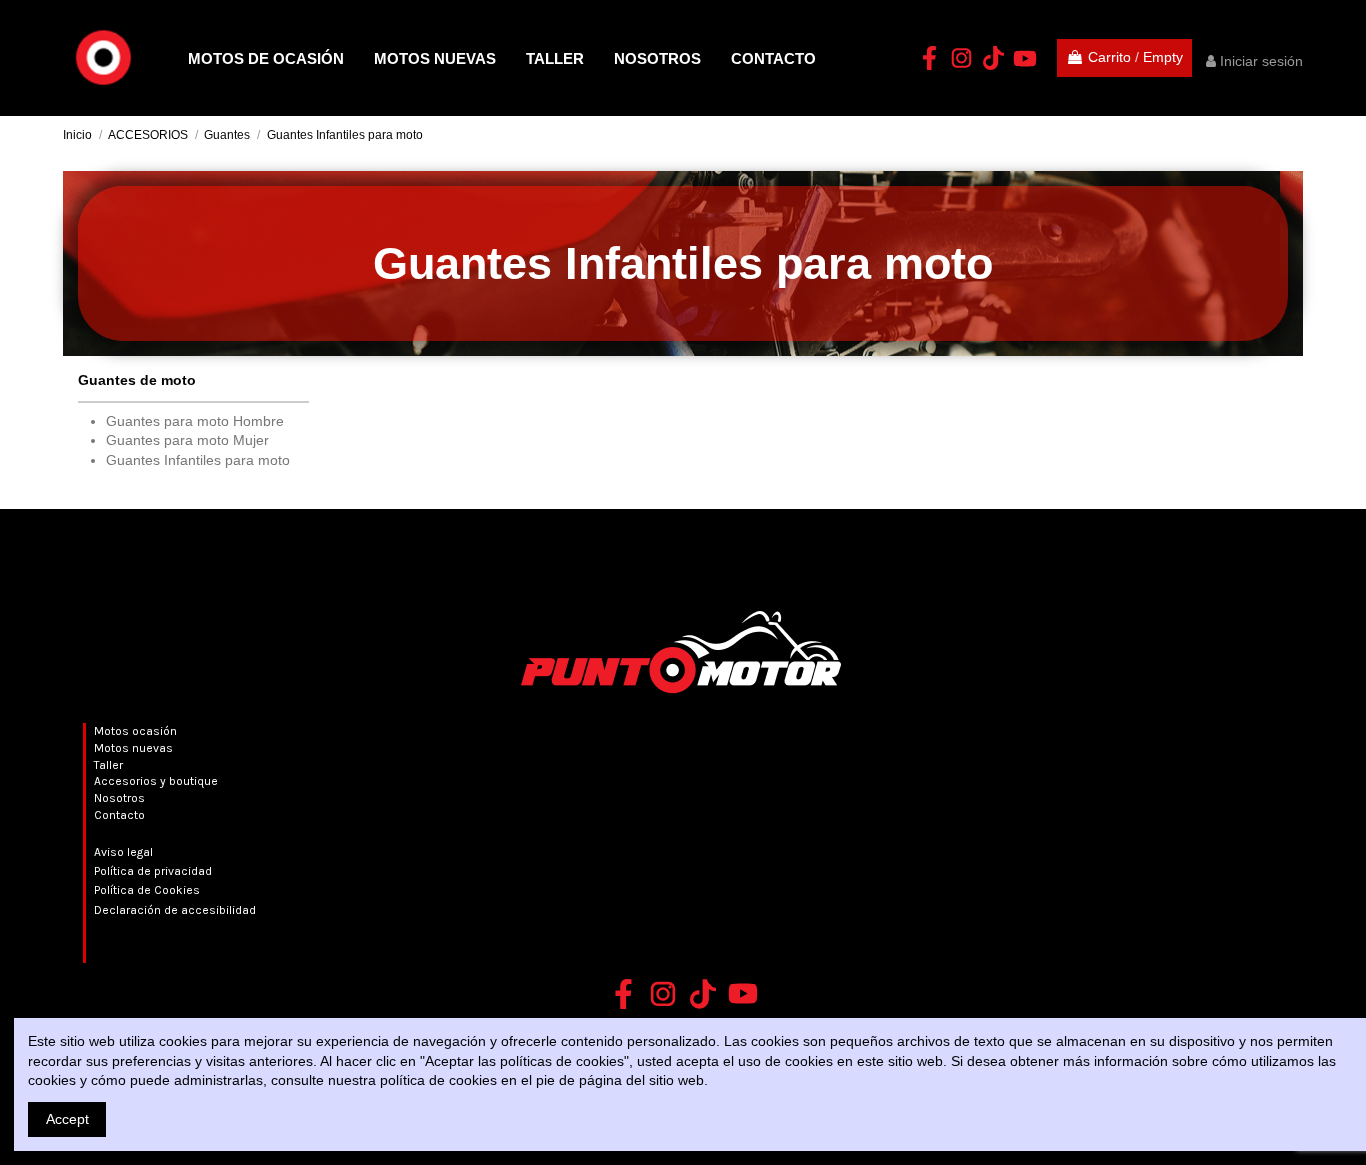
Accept (67, 1119)
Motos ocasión (135, 731)
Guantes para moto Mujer (187, 440)
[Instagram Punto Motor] (961, 58)
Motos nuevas (133, 748)
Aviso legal (123, 852)
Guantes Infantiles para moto (198, 460)
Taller (108, 765)
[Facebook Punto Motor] (929, 58)
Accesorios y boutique (156, 781)
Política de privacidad (153, 871)
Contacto (119, 815)
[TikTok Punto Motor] (993, 58)
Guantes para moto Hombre (195, 421)
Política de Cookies (147, 890)
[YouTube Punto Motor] (1025, 58)
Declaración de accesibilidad (175, 910)
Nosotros (119, 798)
